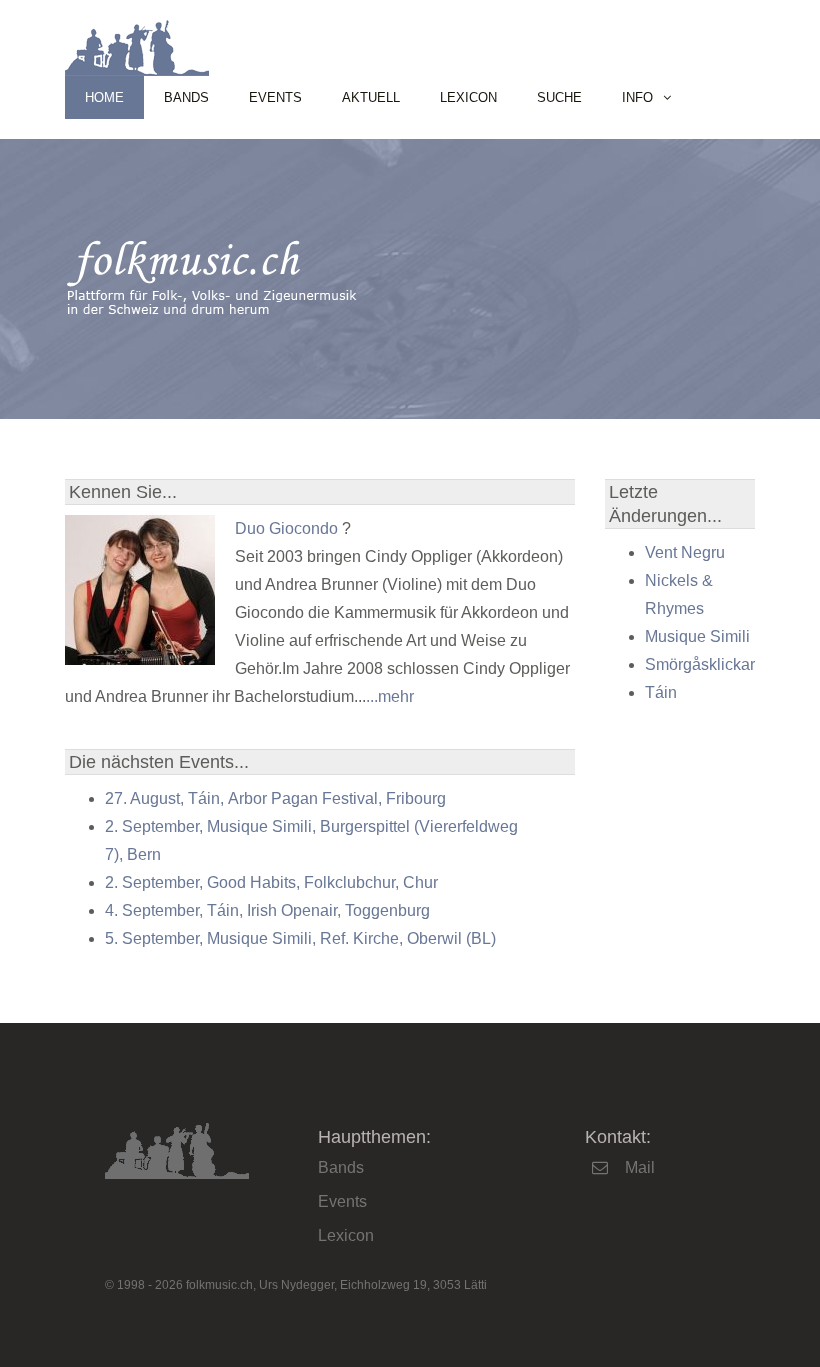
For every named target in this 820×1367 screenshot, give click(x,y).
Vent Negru (685, 552)
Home (104, 97)
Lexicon (468, 97)
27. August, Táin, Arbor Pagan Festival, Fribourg (275, 798)
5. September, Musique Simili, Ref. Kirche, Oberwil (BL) (300, 938)
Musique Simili (697, 636)
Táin (661, 692)
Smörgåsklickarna (709, 664)
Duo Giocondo (286, 528)
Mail (640, 1167)
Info (637, 97)
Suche (559, 97)
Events (275, 97)
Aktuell (371, 97)
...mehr (390, 696)
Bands (186, 97)
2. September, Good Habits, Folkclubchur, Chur (271, 882)
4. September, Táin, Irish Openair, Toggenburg (267, 910)
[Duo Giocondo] (140, 659)
